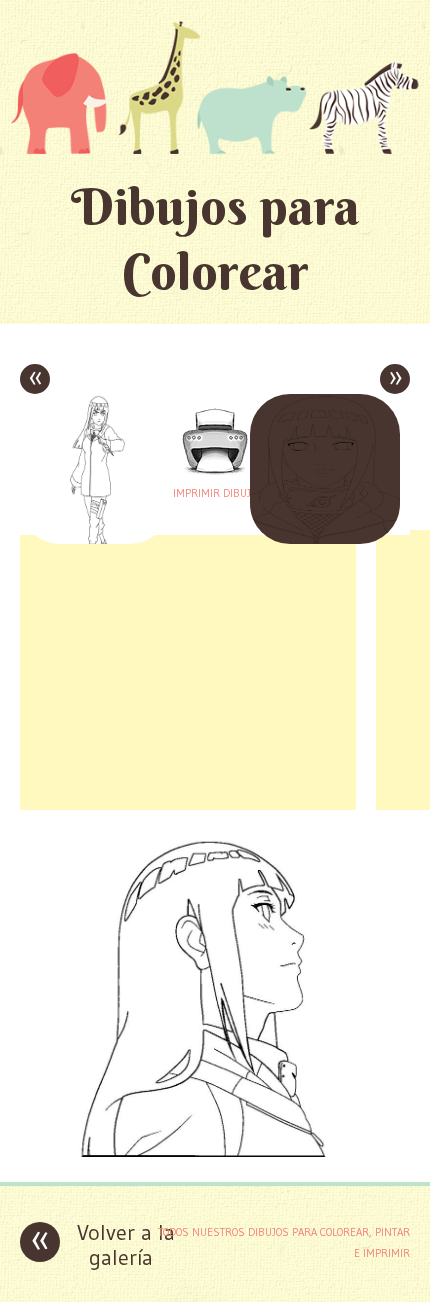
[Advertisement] (188, 670)
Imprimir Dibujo (215, 493)
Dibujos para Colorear (215, 239)
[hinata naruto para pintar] (215, 1151)
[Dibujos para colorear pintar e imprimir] (215, 87)
